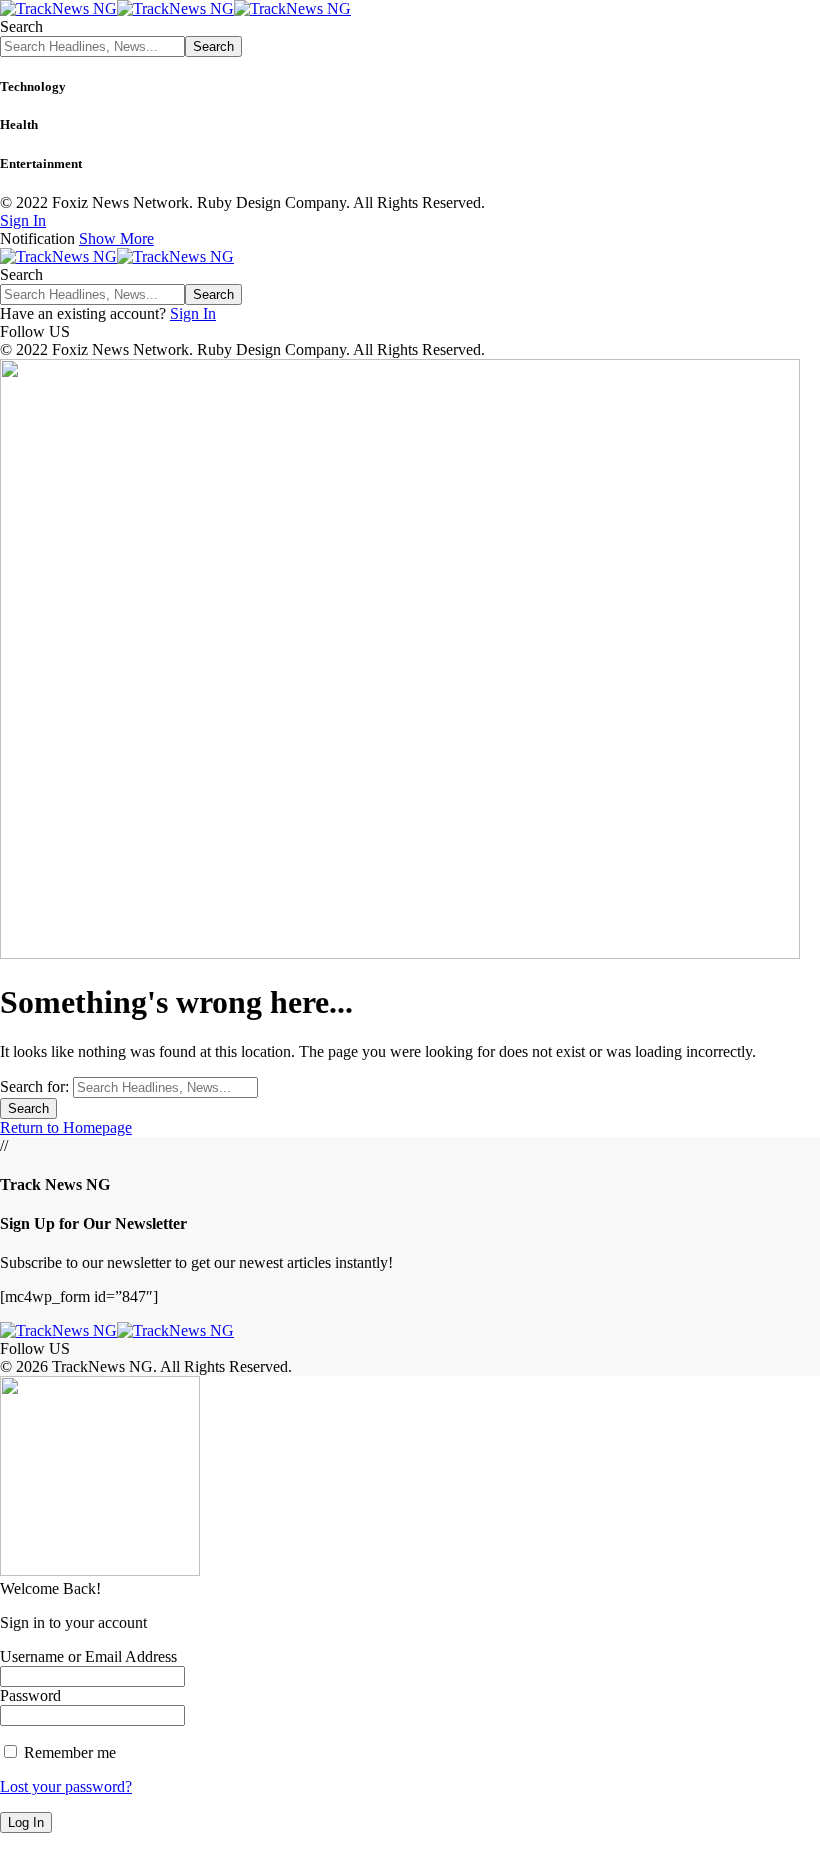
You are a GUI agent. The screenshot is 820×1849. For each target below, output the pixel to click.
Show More (116, 238)
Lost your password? (66, 1786)
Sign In (193, 313)
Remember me (68, 1752)
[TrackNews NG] (175, 8)
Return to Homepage (66, 1127)
